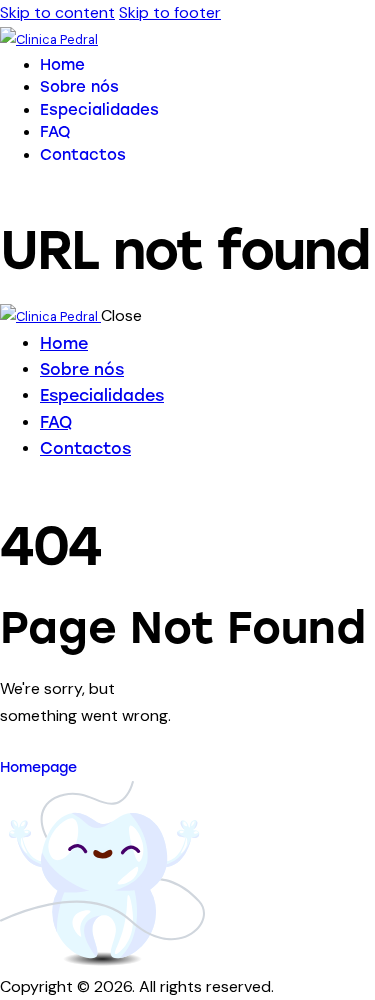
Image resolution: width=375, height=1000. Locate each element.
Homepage (38, 767)
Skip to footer (170, 12)
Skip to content (57, 12)
